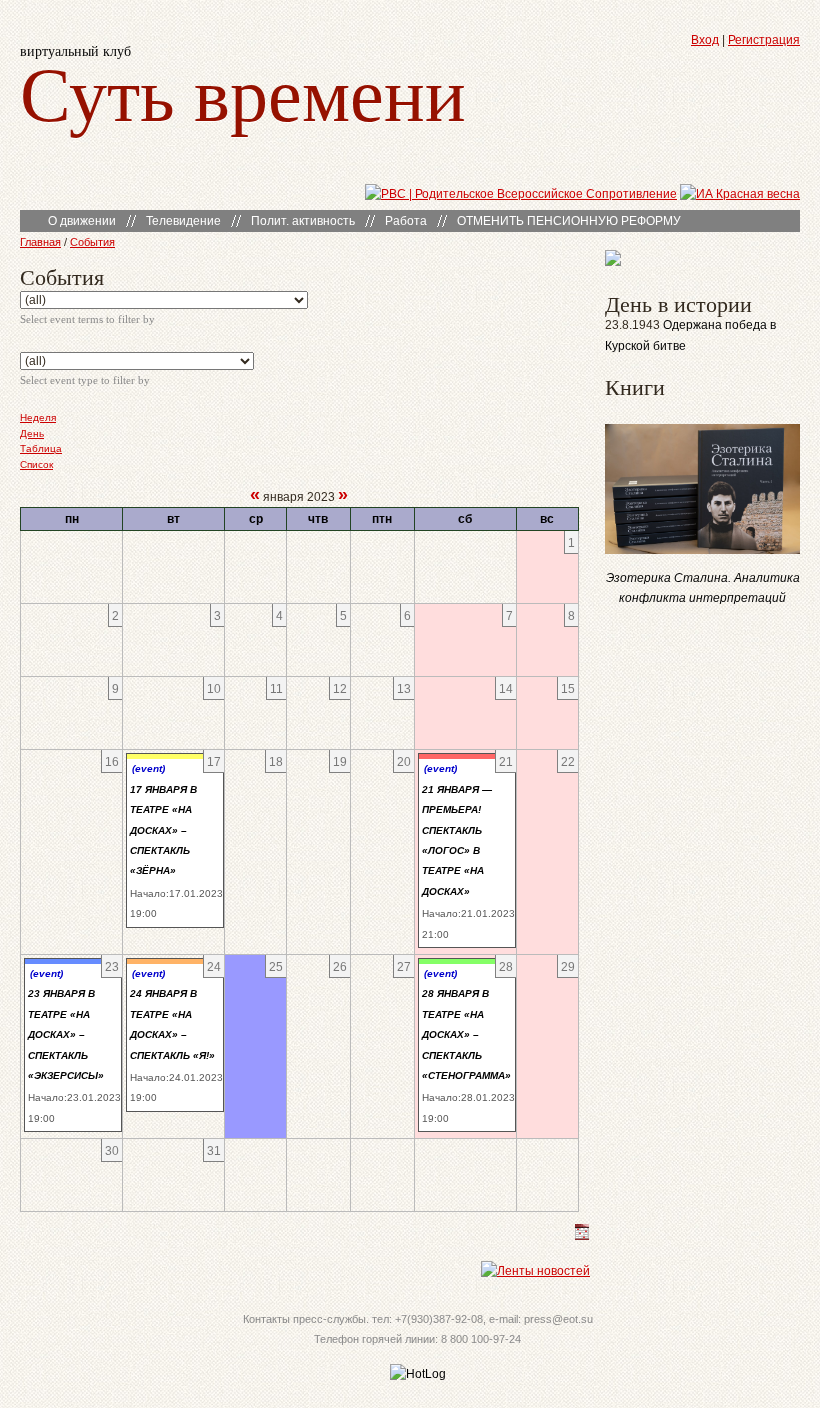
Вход (705, 40)
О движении (82, 221)
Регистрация (764, 40)
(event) (148, 768)
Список (36, 464)
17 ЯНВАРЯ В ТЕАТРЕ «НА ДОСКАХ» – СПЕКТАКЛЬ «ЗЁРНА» (163, 830)
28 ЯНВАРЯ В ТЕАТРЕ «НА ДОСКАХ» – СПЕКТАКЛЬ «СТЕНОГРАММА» (466, 1034)
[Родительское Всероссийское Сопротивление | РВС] (521, 194)
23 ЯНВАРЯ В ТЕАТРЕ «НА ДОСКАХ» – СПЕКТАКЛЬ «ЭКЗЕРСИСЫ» (66, 1034)
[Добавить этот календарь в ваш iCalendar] (582, 1236)
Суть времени (243, 91)
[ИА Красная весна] (740, 194)
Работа (406, 221)
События (92, 242)
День (32, 433)
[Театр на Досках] (613, 262)
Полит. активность (303, 221)
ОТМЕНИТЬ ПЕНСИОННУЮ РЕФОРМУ (569, 221)
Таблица (41, 448)
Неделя (38, 417)
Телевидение (183, 221)
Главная (40, 242)
